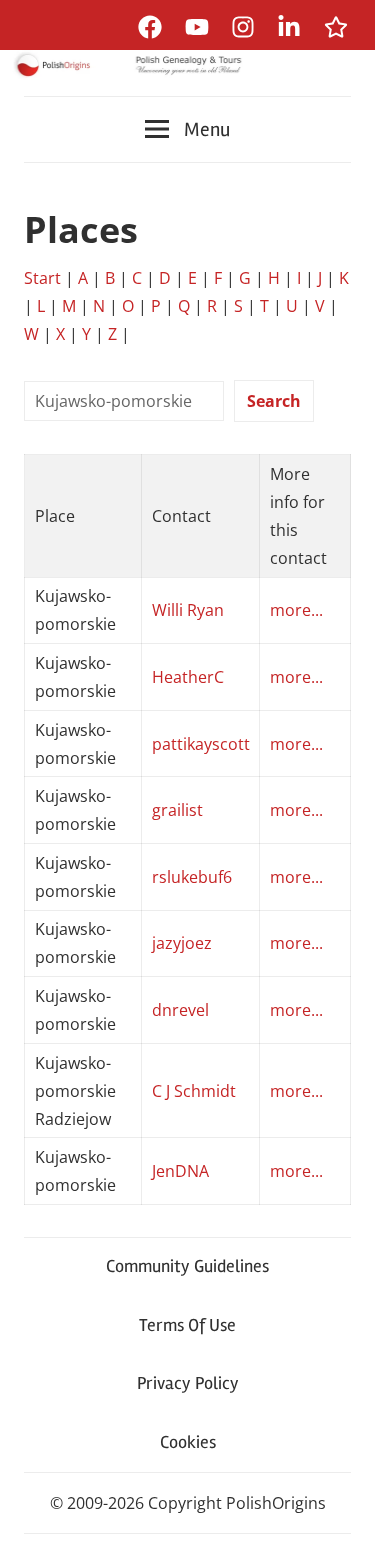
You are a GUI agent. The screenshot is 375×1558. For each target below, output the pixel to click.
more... (296, 610)
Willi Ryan (188, 610)
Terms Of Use (187, 1325)
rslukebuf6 (192, 877)
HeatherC (188, 677)
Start (42, 278)
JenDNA (180, 1171)
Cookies (188, 1442)
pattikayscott (201, 744)
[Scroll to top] (340, 1523)
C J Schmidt (194, 1091)
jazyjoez (182, 943)
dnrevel (180, 1010)
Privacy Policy (188, 1383)
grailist (177, 810)
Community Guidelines (187, 1266)
